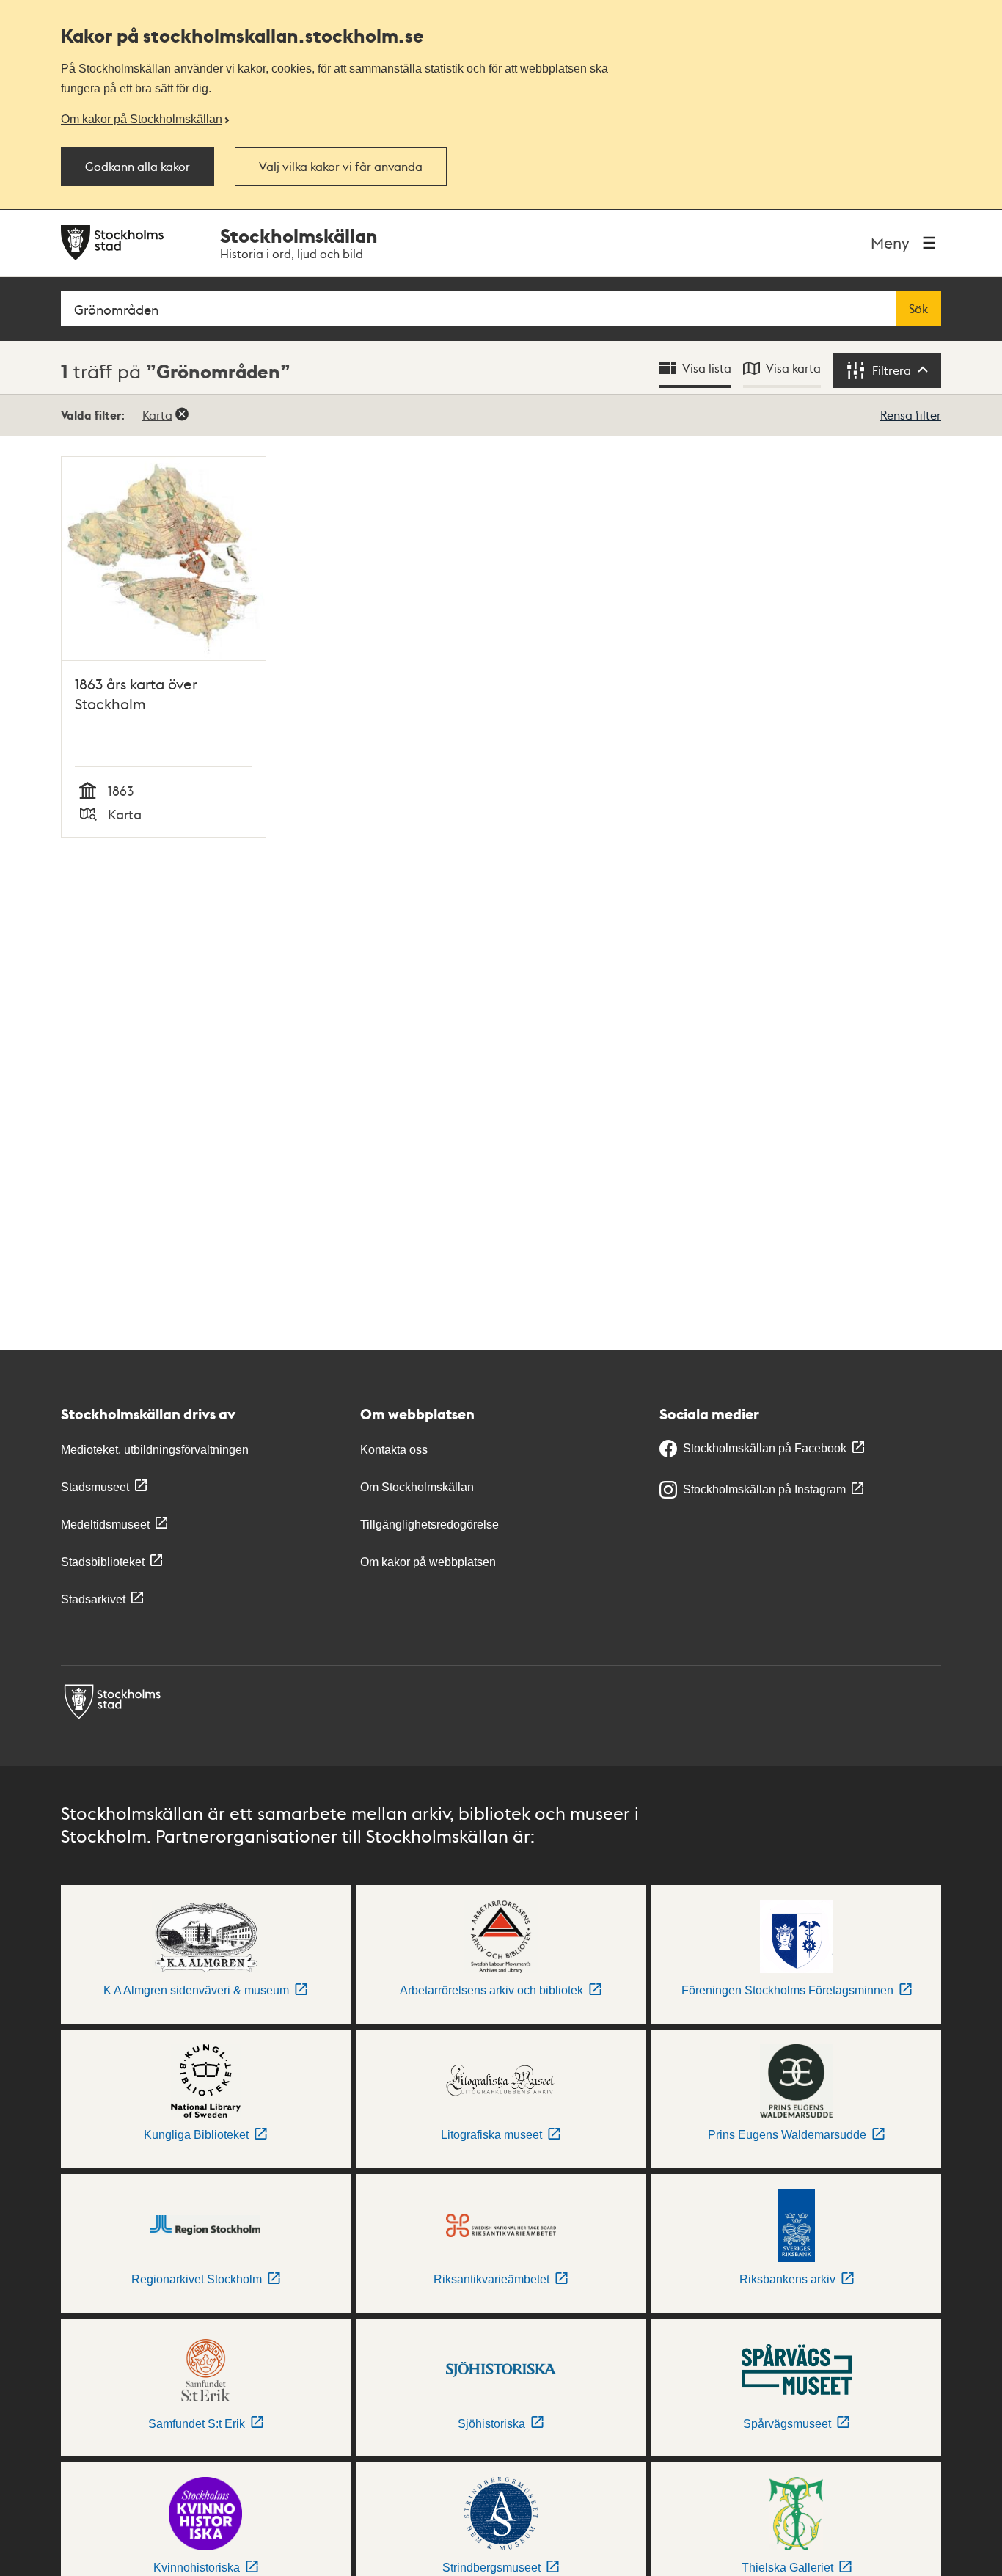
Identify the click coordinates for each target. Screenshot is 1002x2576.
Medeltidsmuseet (105, 1525)
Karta (157, 415)
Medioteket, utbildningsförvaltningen (155, 1450)
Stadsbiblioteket (103, 1562)
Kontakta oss (394, 1450)
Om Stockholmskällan (417, 1487)
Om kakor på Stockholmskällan (142, 119)
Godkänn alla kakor (138, 167)
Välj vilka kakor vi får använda (341, 167)
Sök (918, 309)
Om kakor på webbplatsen (428, 1562)
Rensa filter (911, 415)
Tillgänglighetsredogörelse (429, 1525)
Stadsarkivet (93, 1599)
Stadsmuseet (95, 1487)
